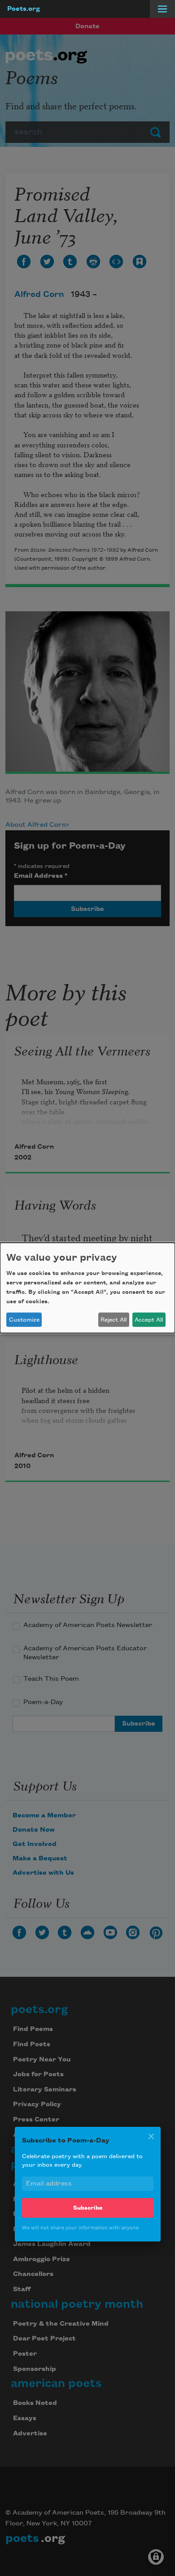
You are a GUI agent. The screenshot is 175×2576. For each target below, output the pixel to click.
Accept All (149, 1320)
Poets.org (24, 9)
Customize (24, 1320)
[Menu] (162, 9)
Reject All (114, 1320)
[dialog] (87, 1288)
